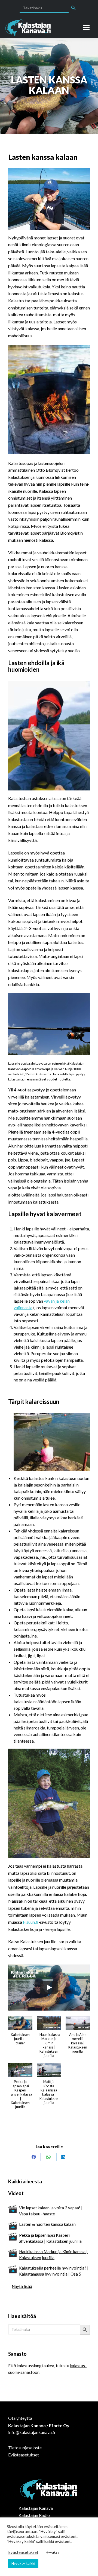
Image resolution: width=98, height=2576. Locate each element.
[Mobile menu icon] (86, 27)
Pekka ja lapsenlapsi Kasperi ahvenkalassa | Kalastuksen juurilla (50, 2238)
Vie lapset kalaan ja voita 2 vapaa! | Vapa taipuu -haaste (51, 2211)
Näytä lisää (22, 2286)
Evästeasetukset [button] (23, 2552)
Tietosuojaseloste (25, 2448)
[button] (20, 2033)
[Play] (49, 1987)
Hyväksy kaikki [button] (23, 2563)
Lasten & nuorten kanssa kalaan (47, 2224)
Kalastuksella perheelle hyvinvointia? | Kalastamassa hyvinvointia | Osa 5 (54, 2271)
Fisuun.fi (31, 1922)
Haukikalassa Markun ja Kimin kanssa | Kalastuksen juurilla (53, 2255)
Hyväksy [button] (53, 2552)
